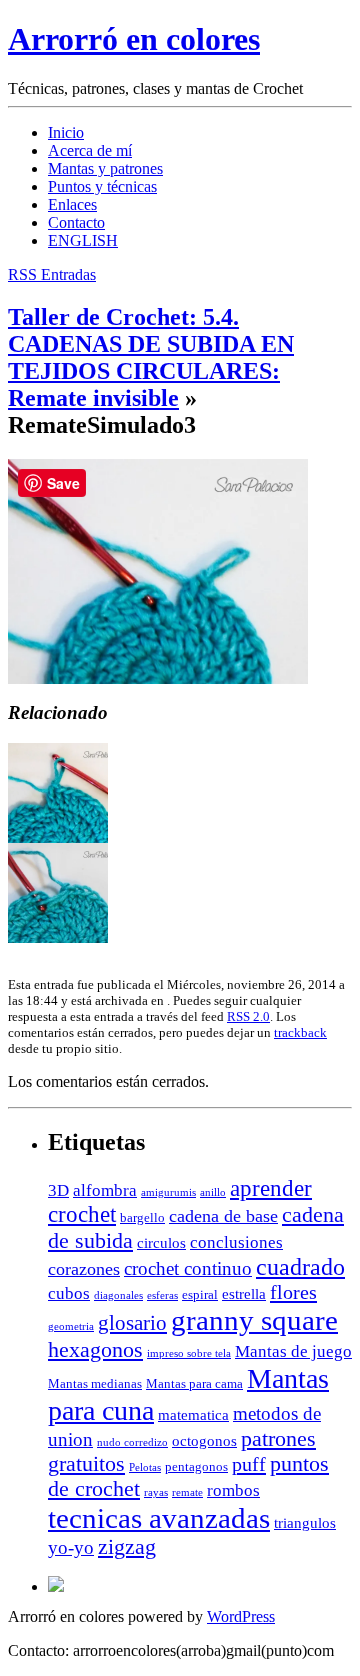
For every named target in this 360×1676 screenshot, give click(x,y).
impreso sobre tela (189, 1353)
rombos (233, 1490)
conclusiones (236, 1242)
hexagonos (95, 1349)
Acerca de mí (90, 150)
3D (58, 1190)
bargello (142, 1217)
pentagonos (196, 1466)
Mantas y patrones (105, 168)
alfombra (105, 1190)
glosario (132, 1323)
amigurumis (168, 1192)
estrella (244, 1293)
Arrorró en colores (134, 39)
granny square (254, 1320)
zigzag (127, 1547)
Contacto (76, 222)
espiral (200, 1294)
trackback (300, 1032)
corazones (84, 1269)
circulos (161, 1242)
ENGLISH (83, 240)
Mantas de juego (293, 1351)
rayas (156, 1492)
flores (293, 1292)
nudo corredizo (132, 1442)
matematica (193, 1414)
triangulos (305, 1522)
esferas (162, 1295)
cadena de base (223, 1216)
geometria (71, 1326)
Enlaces (72, 204)
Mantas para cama (194, 1383)
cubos (69, 1293)
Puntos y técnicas (102, 186)
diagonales (118, 1295)
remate (187, 1492)
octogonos (204, 1440)
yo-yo (71, 1547)
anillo (213, 1192)
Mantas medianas (95, 1383)
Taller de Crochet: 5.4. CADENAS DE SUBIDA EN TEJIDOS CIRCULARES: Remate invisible (151, 357)
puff (249, 1464)
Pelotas (145, 1467)
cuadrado (300, 1267)
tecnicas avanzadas (159, 1518)
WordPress (241, 1616)
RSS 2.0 (248, 1016)
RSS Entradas (52, 274)
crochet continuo (188, 1268)
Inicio (66, 132)
